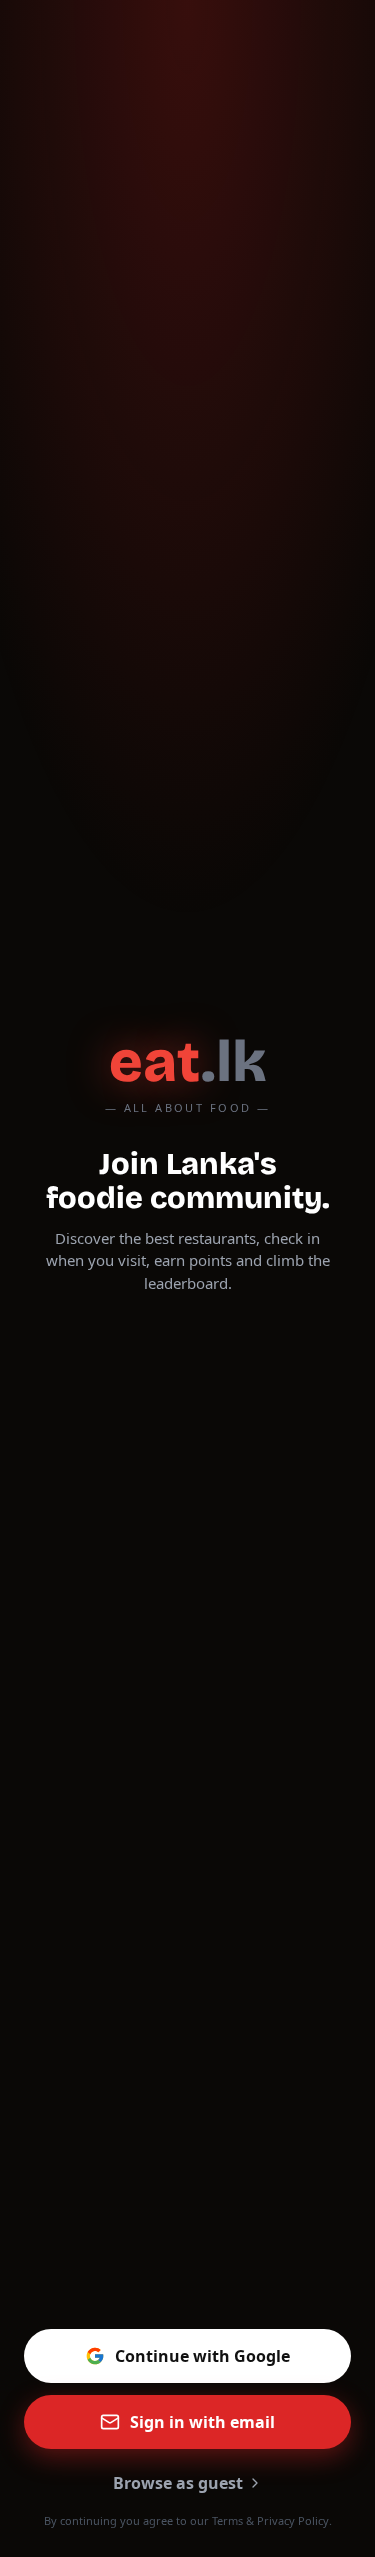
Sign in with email (202, 2422)
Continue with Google (202, 2356)
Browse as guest (178, 2483)
